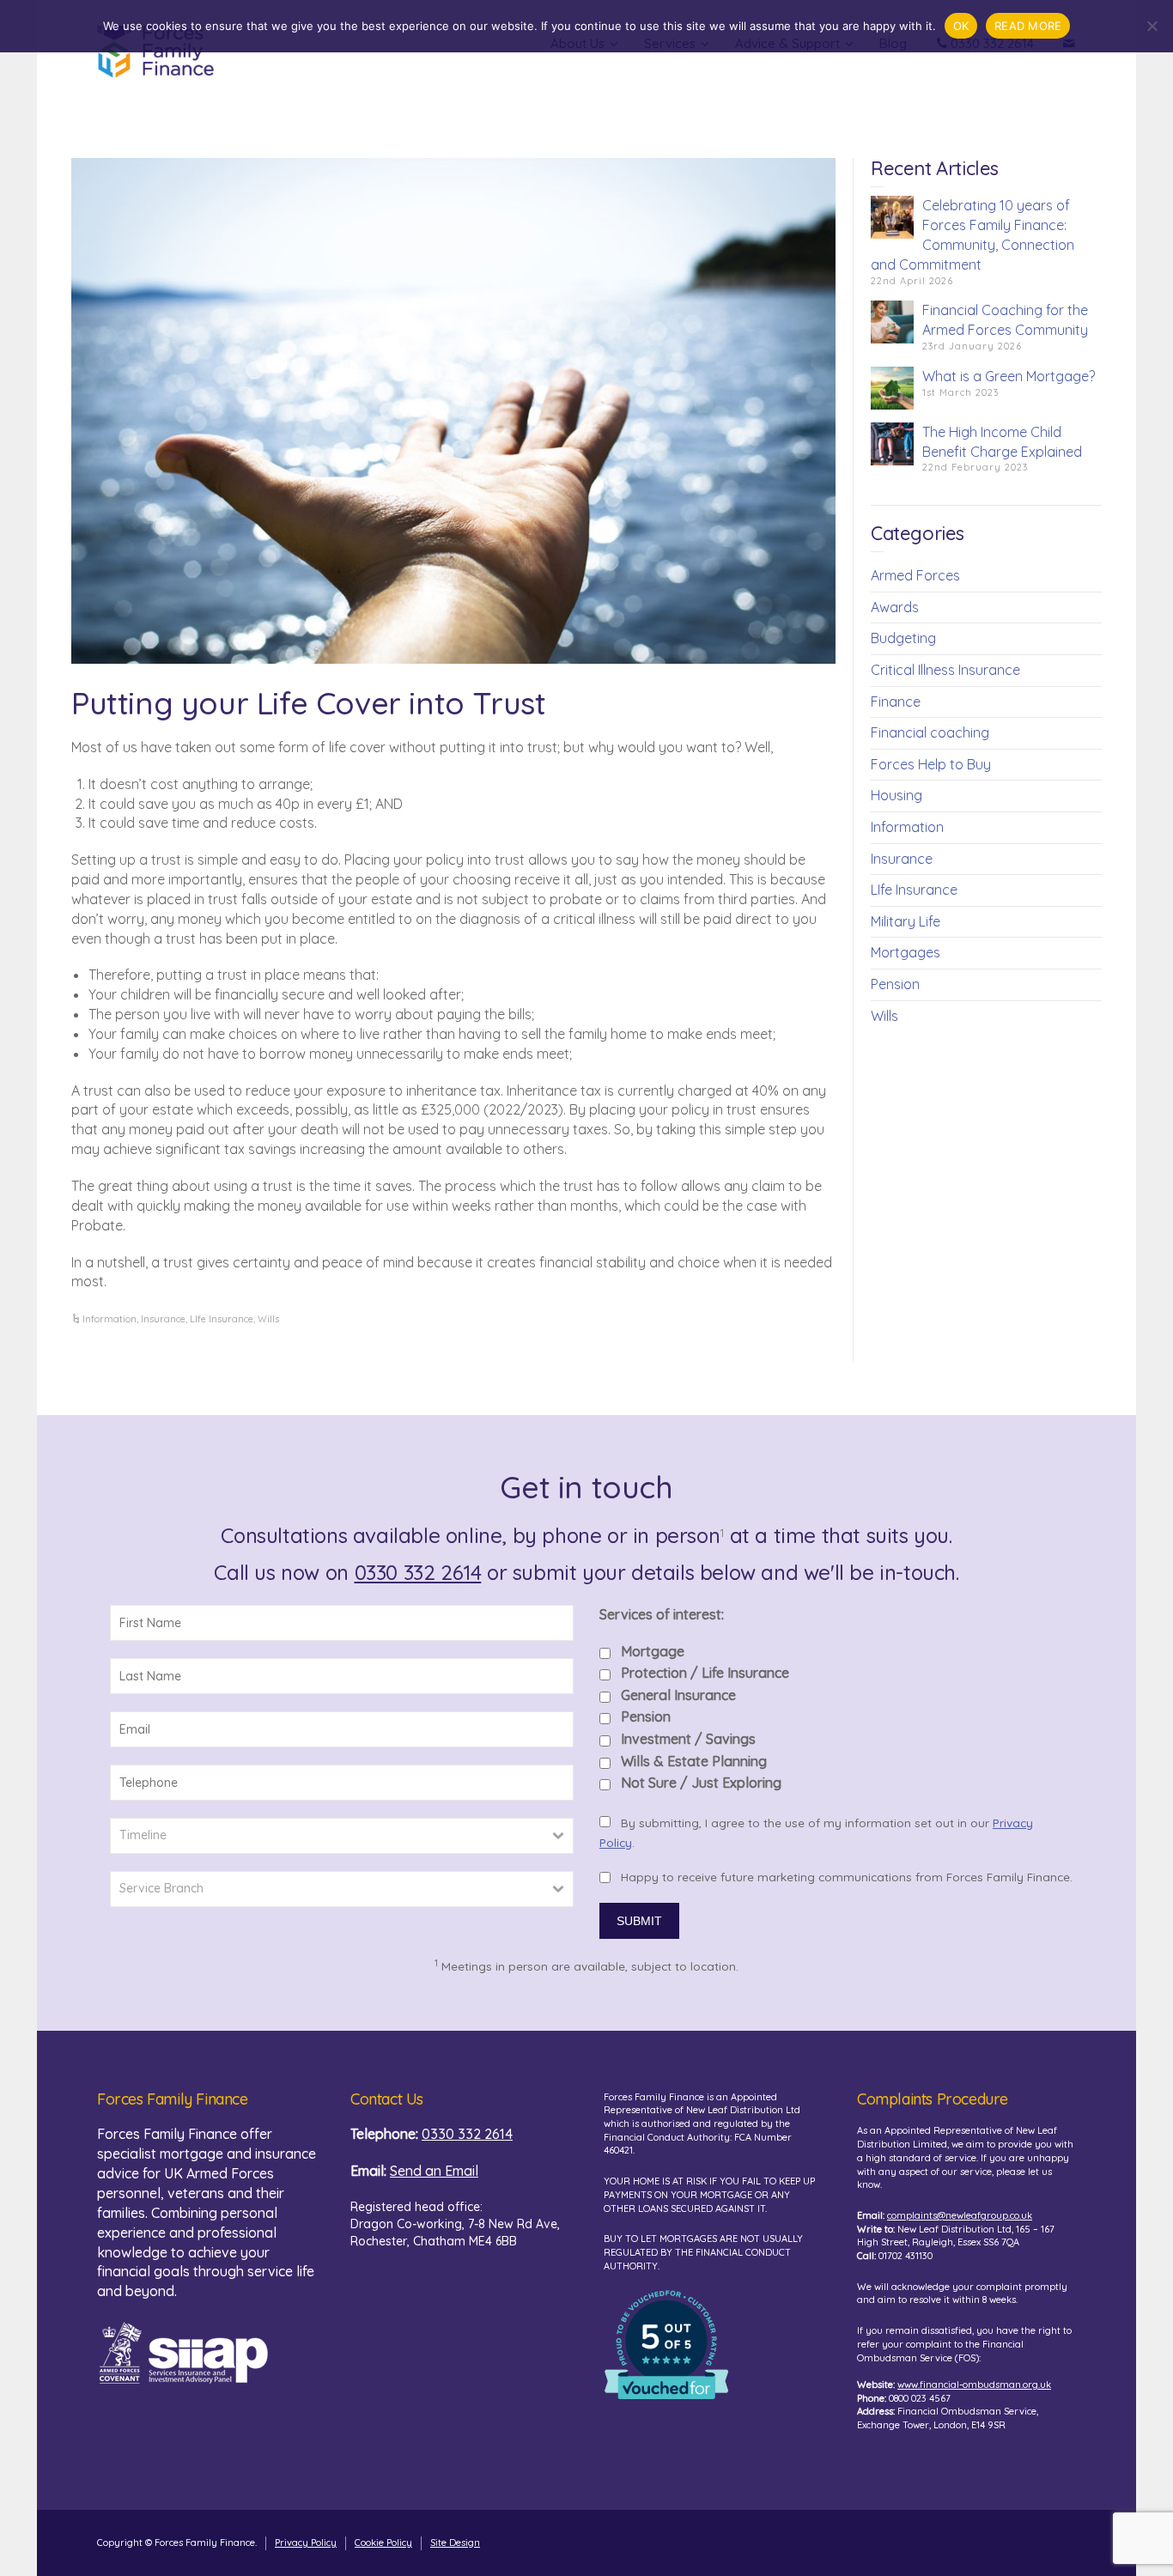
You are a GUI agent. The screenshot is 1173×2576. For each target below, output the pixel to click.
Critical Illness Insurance (945, 670)
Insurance (163, 1319)
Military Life (906, 921)
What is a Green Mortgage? (1009, 376)
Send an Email (434, 2171)
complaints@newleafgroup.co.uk (960, 2215)
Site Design (455, 2543)
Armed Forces (915, 575)
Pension (895, 984)
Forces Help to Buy (931, 764)
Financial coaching (930, 732)
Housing (896, 795)
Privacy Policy (306, 2543)
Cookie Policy (383, 2543)
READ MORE (1028, 26)
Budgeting (903, 638)
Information (109, 1319)
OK (961, 26)
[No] (1152, 26)
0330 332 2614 (418, 1572)
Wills (268, 1319)
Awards (895, 607)
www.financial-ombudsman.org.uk (974, 2385)
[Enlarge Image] (453, 411)
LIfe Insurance (222, 1319)
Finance (896, 702)
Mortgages (906, 952)
